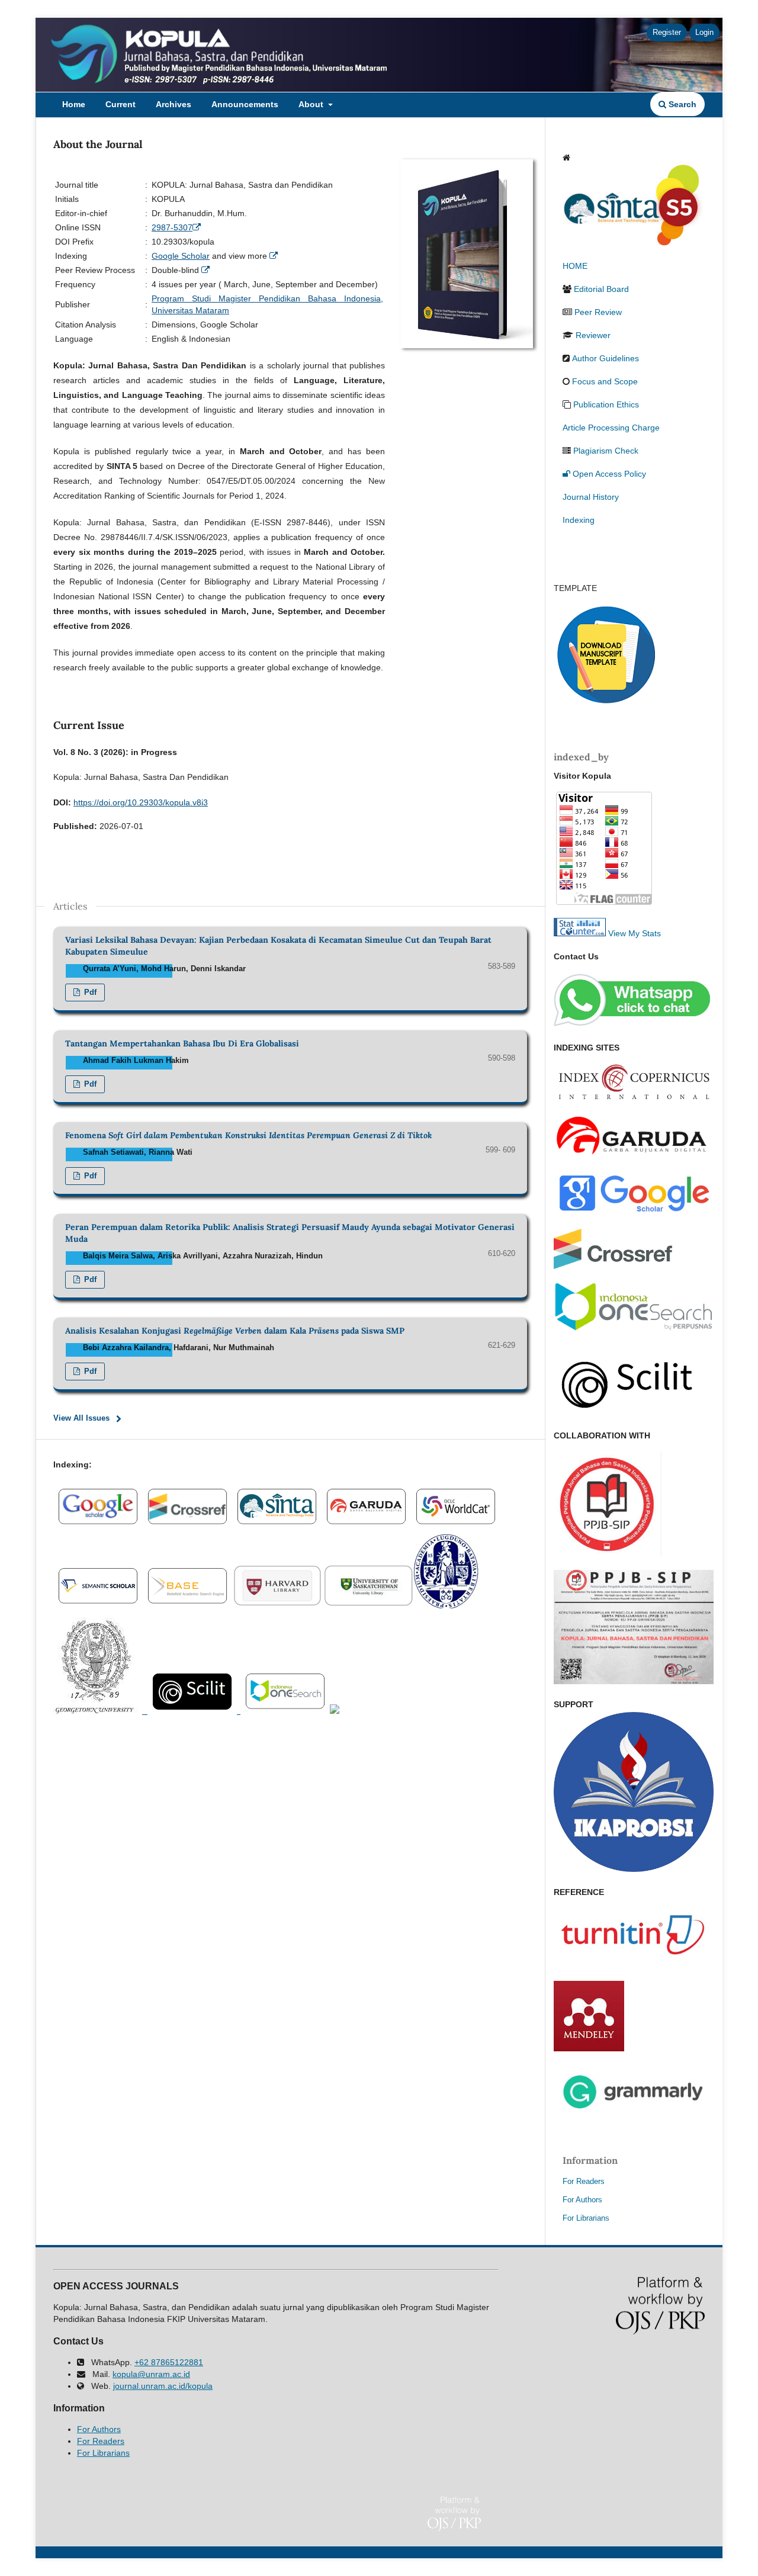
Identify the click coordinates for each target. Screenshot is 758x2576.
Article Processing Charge (611, 428)
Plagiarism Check (606, 451)
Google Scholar (181, 256)
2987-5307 (172, 227)
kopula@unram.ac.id (151, 2374)
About (312, 104)
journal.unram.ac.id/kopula (163, 2386)
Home (74, 104)
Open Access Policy (609, 474)
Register (667, 32)
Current (121, 104)
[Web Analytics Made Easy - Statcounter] (580, 933)
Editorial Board (601, 289)
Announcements (245, 104)
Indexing (579, 520)
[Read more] (198, 227)
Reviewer (593, 335)
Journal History (591, 497)
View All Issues (81, 1418)
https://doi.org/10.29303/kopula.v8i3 (141, 802)
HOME (575, 266)
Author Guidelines (606, 358)
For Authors (582, 2200)
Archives (174, 104)
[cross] (277, 1526)
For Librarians (586, 2218)
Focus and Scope (605, 381)
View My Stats (635, 933)
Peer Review (598, 312)
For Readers (584, 2181)
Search (681, 104)
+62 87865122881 (169, 2362)
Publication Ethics (606, 404)
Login (704, 32)
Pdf (89, 992)
